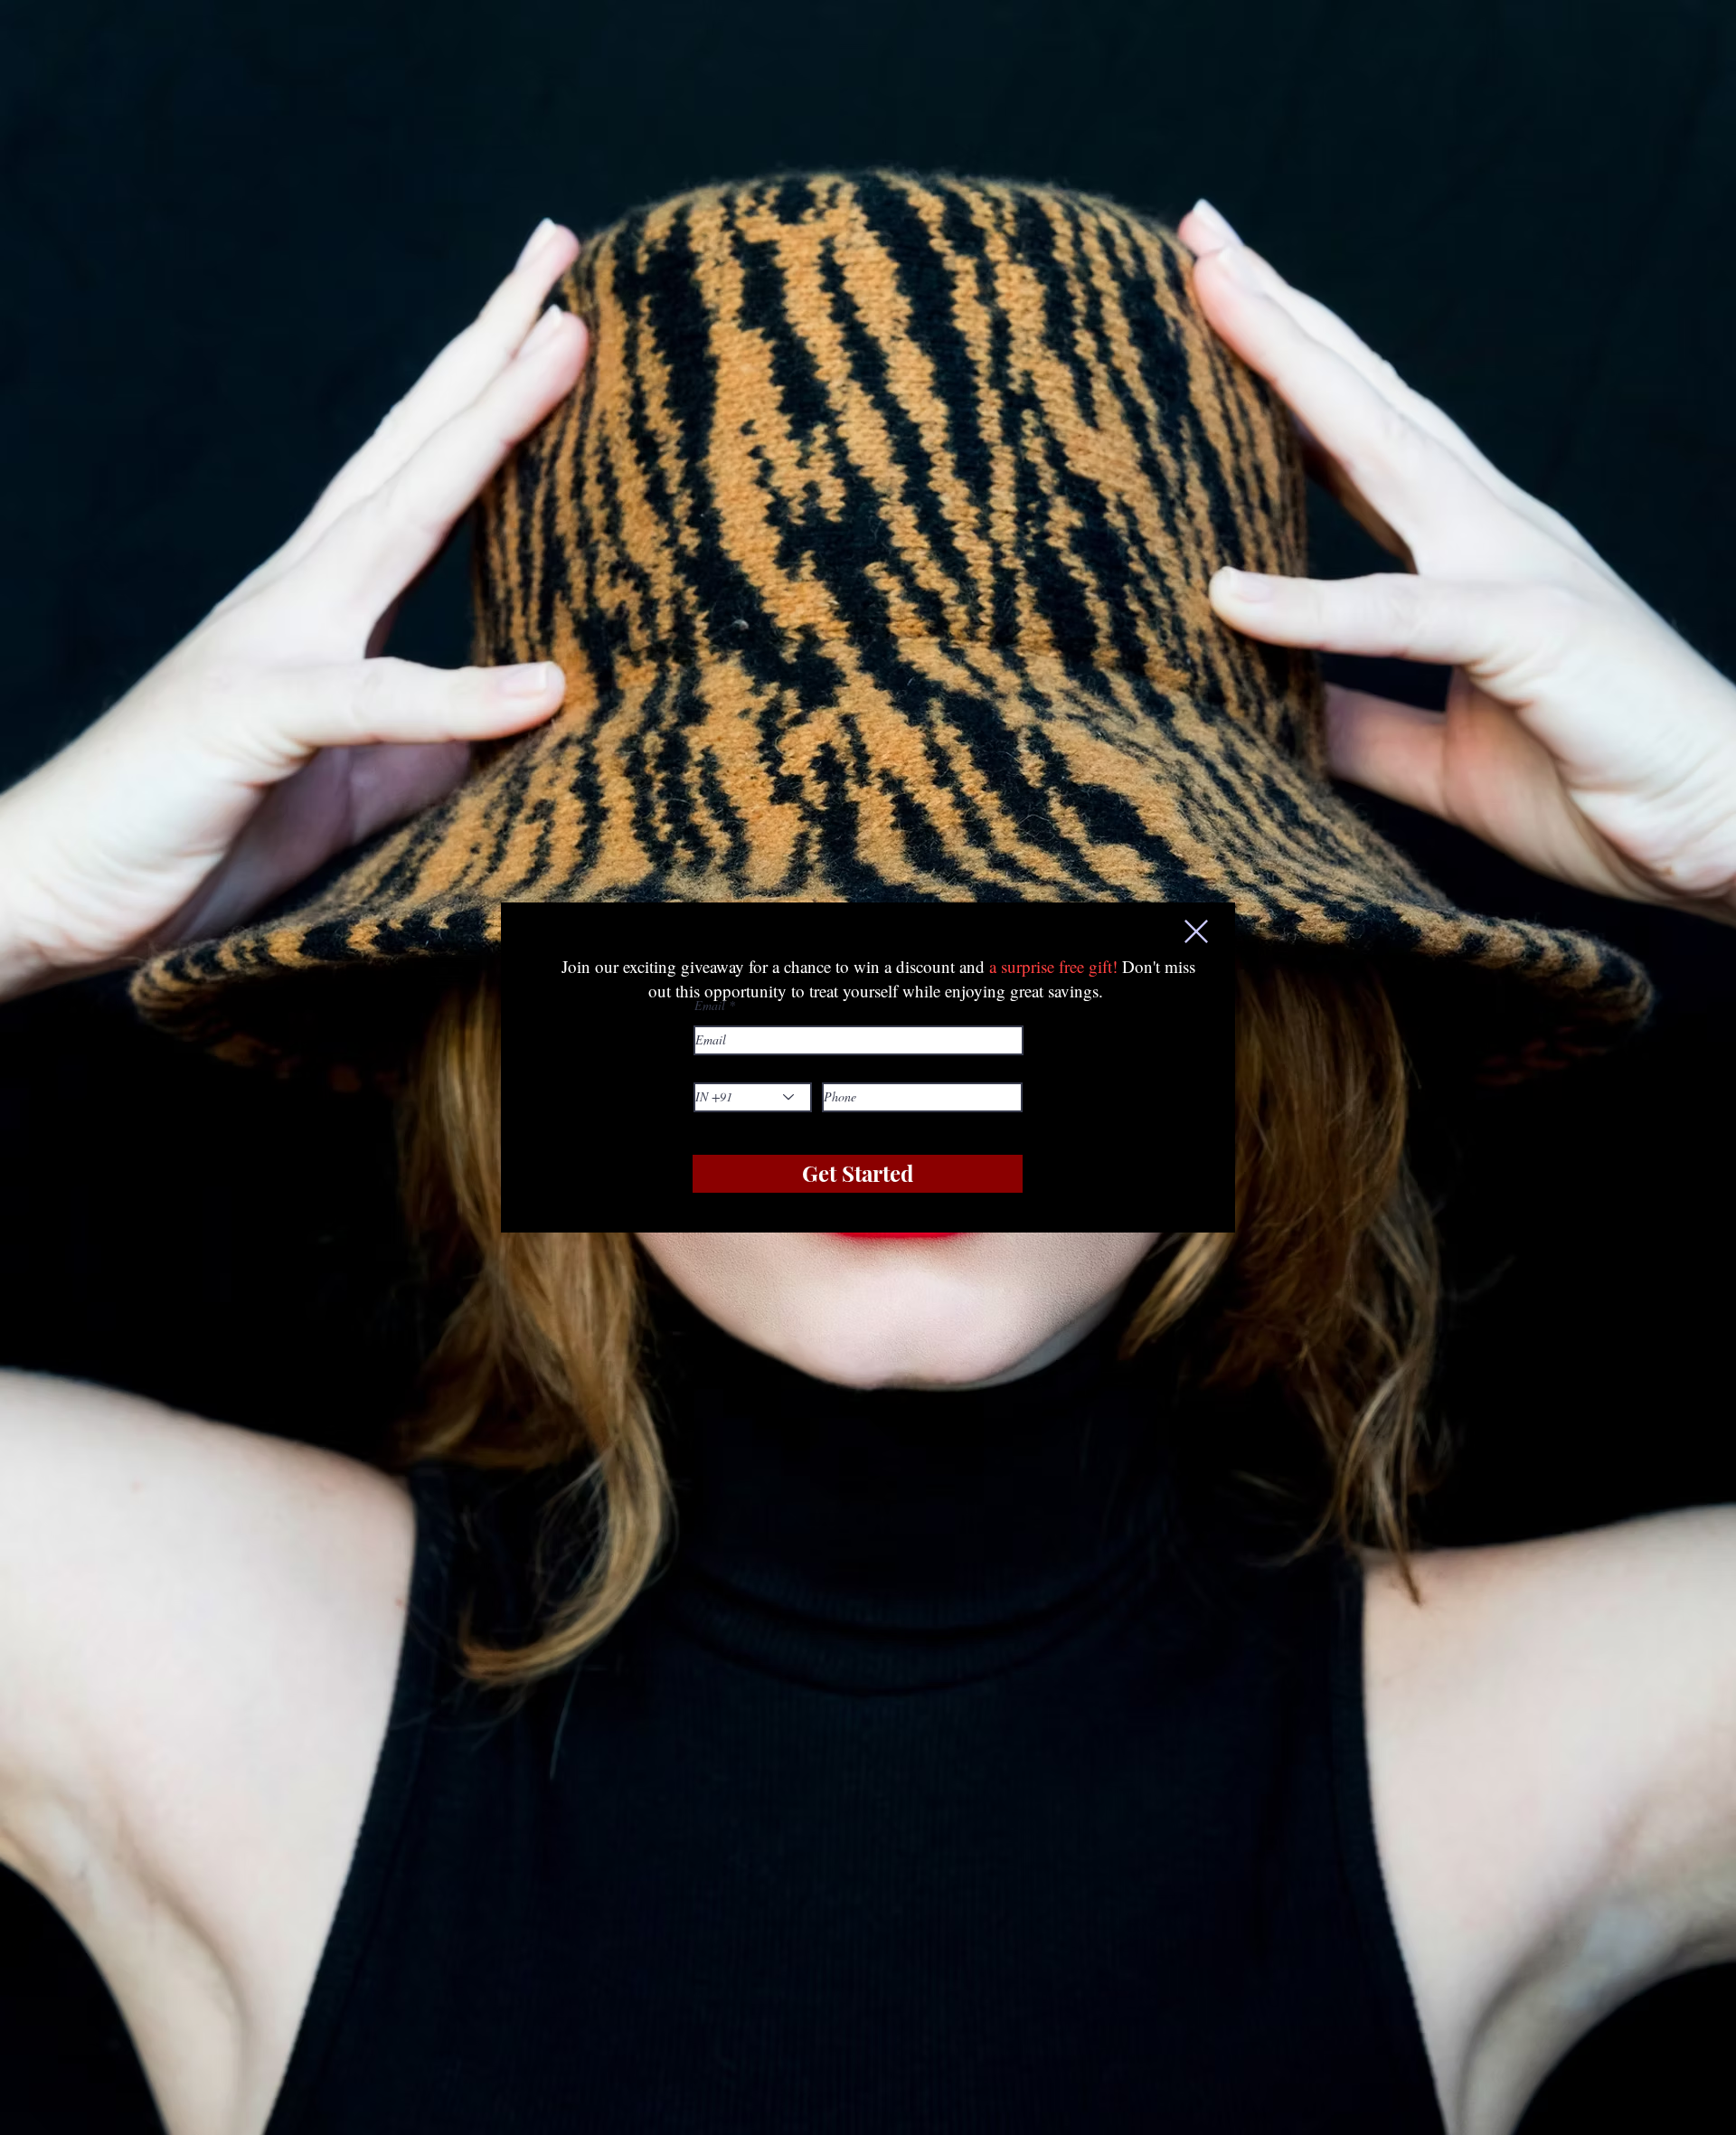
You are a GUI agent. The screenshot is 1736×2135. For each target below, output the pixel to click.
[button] (1196, 931)
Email (710, 1006)
